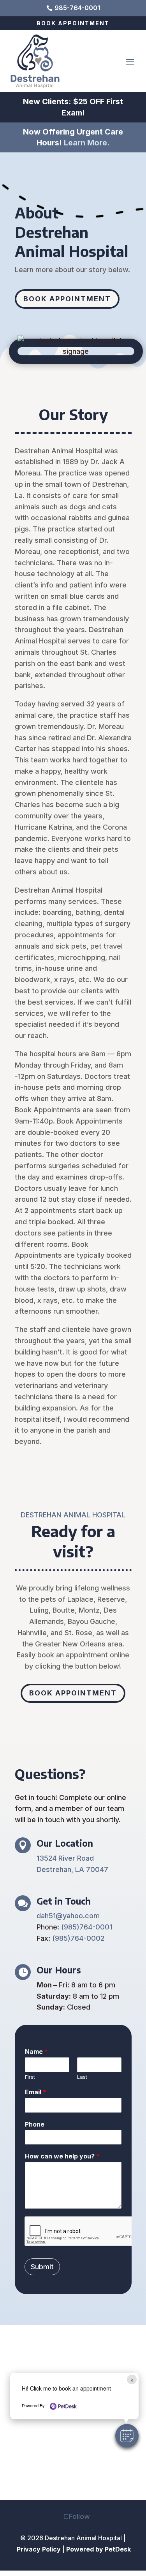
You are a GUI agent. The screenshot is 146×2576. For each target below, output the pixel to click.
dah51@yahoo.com (68, 1916)
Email (36, 2092)
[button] (127, 2436)
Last (82, 2077)
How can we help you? (62, 2156)
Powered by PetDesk (99, 2549)
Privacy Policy (39, 2549)
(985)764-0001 (87, 1927)
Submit (42, 2267)
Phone (35, 2124)
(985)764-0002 (78, 1938)
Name (36, 2052)
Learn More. (87, 143)
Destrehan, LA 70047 (72, 1869)
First (30, 2077)
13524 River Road (65, 1858)
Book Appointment (73, 23)
